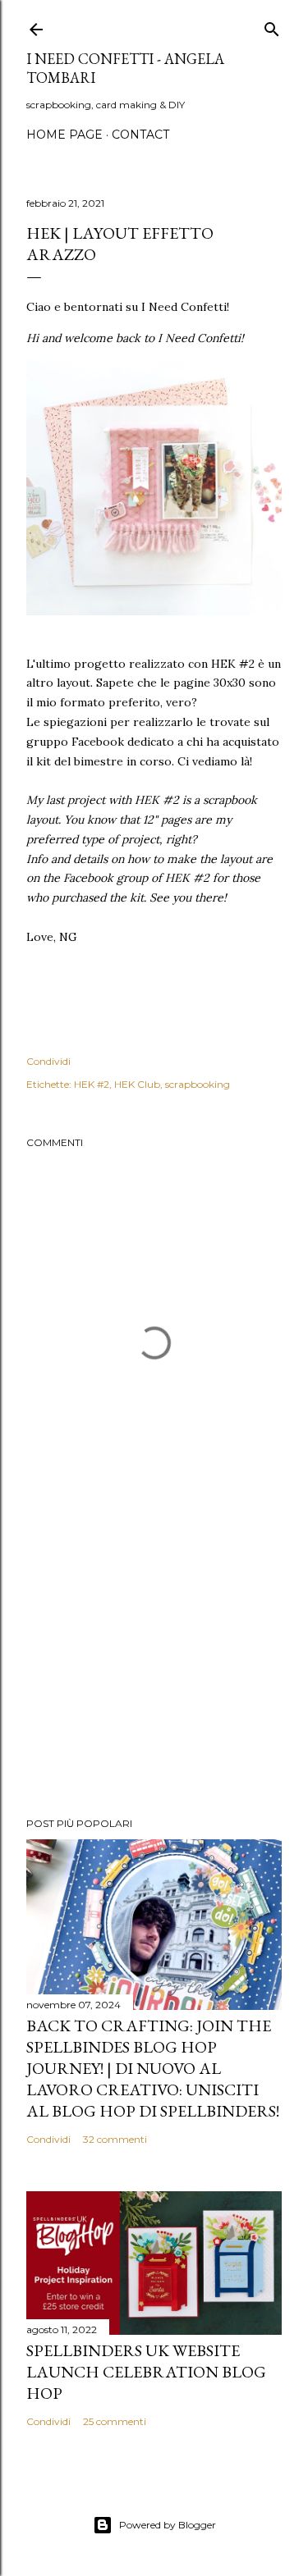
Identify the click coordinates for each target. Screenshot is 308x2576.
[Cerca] (272, 26)
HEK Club (137, 1084)
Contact (140, 135)
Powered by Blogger (168, 2525)
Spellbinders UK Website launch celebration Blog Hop (146, 2372)
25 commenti (115, 2421)
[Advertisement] (154, 1674)
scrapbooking (198, 1084)
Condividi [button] (48, 1061)
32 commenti (115, 2139)
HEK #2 (92, 1084)
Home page (64, 135)
